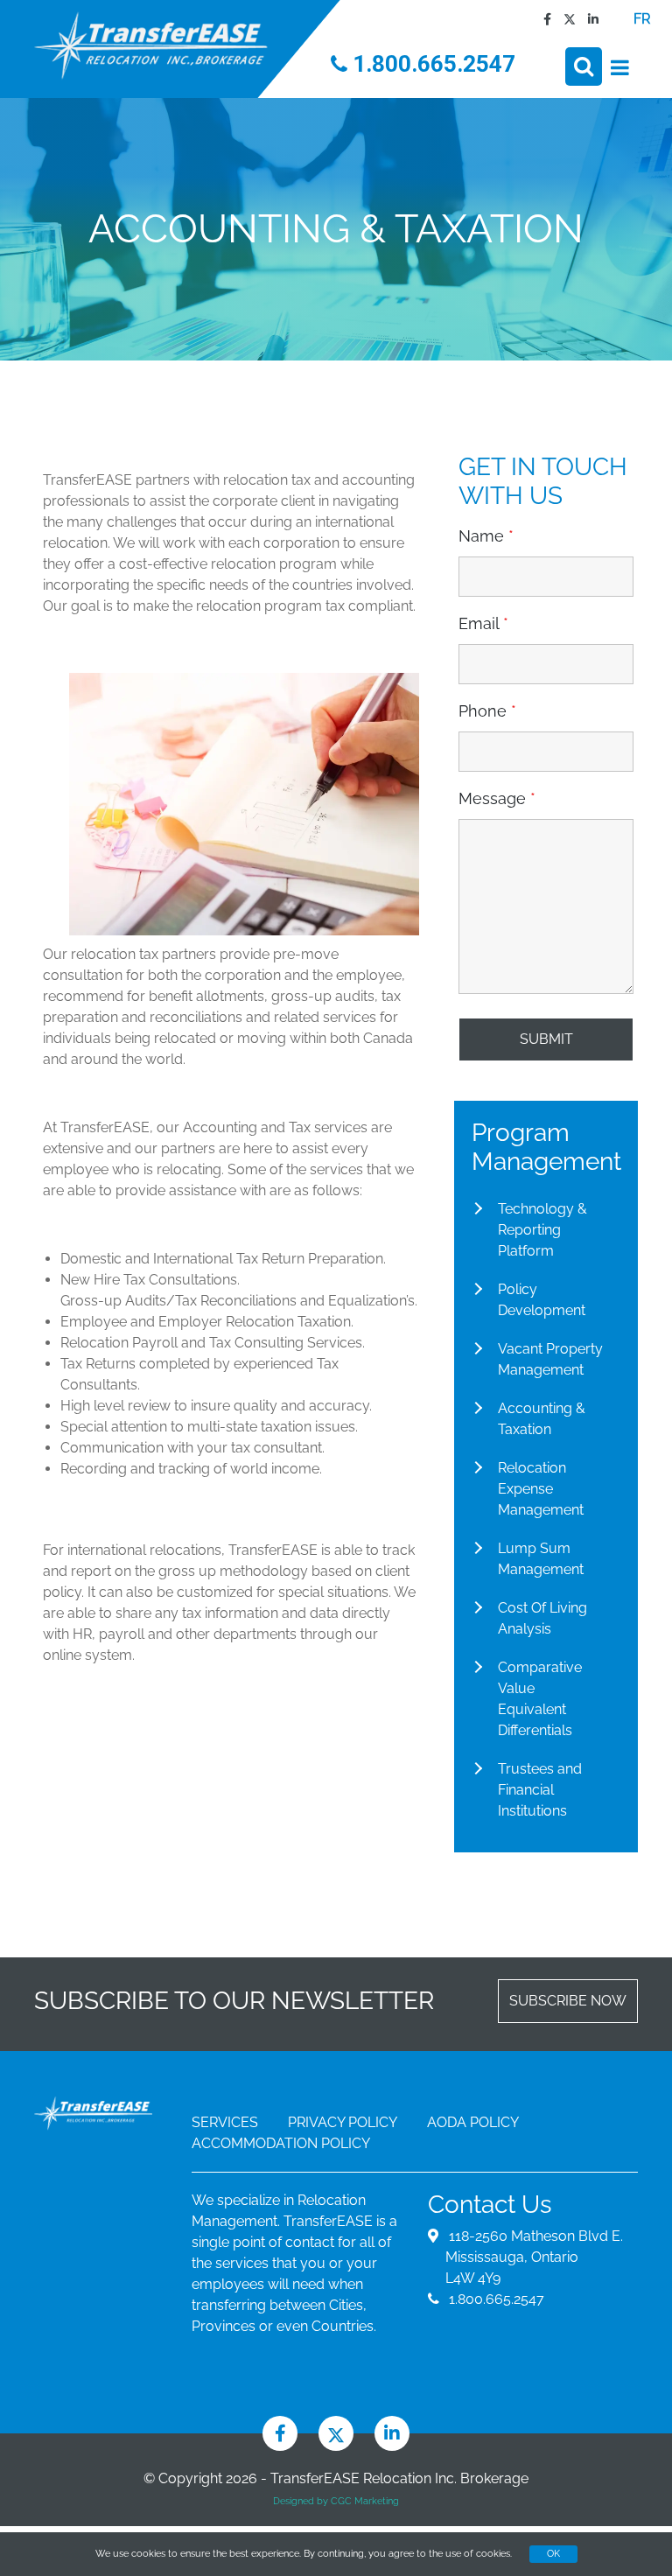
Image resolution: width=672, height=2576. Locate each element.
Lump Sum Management (541, 1559)
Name (486, 536)
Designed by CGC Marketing (336, 2501)
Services (225, 2122)
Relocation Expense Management (541, 1489)
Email (483, 624)
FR (642, 19)
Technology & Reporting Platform (542, 1230)
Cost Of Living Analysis (542, 1618)
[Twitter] (565, 19)
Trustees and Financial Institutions (540, 1790)
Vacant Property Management (550, 1359)
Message (497, 799)
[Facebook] (543, 19)
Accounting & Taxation (542, 1419)
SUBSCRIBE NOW (568, 2001)
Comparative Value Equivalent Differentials (540, 1699)
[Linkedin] (589, 19)
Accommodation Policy (281, 2143)
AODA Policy (473, 2122)
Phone (487, 711)
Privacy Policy (343, 2122)
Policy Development (542, 1300)
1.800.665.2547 (431, 64)
